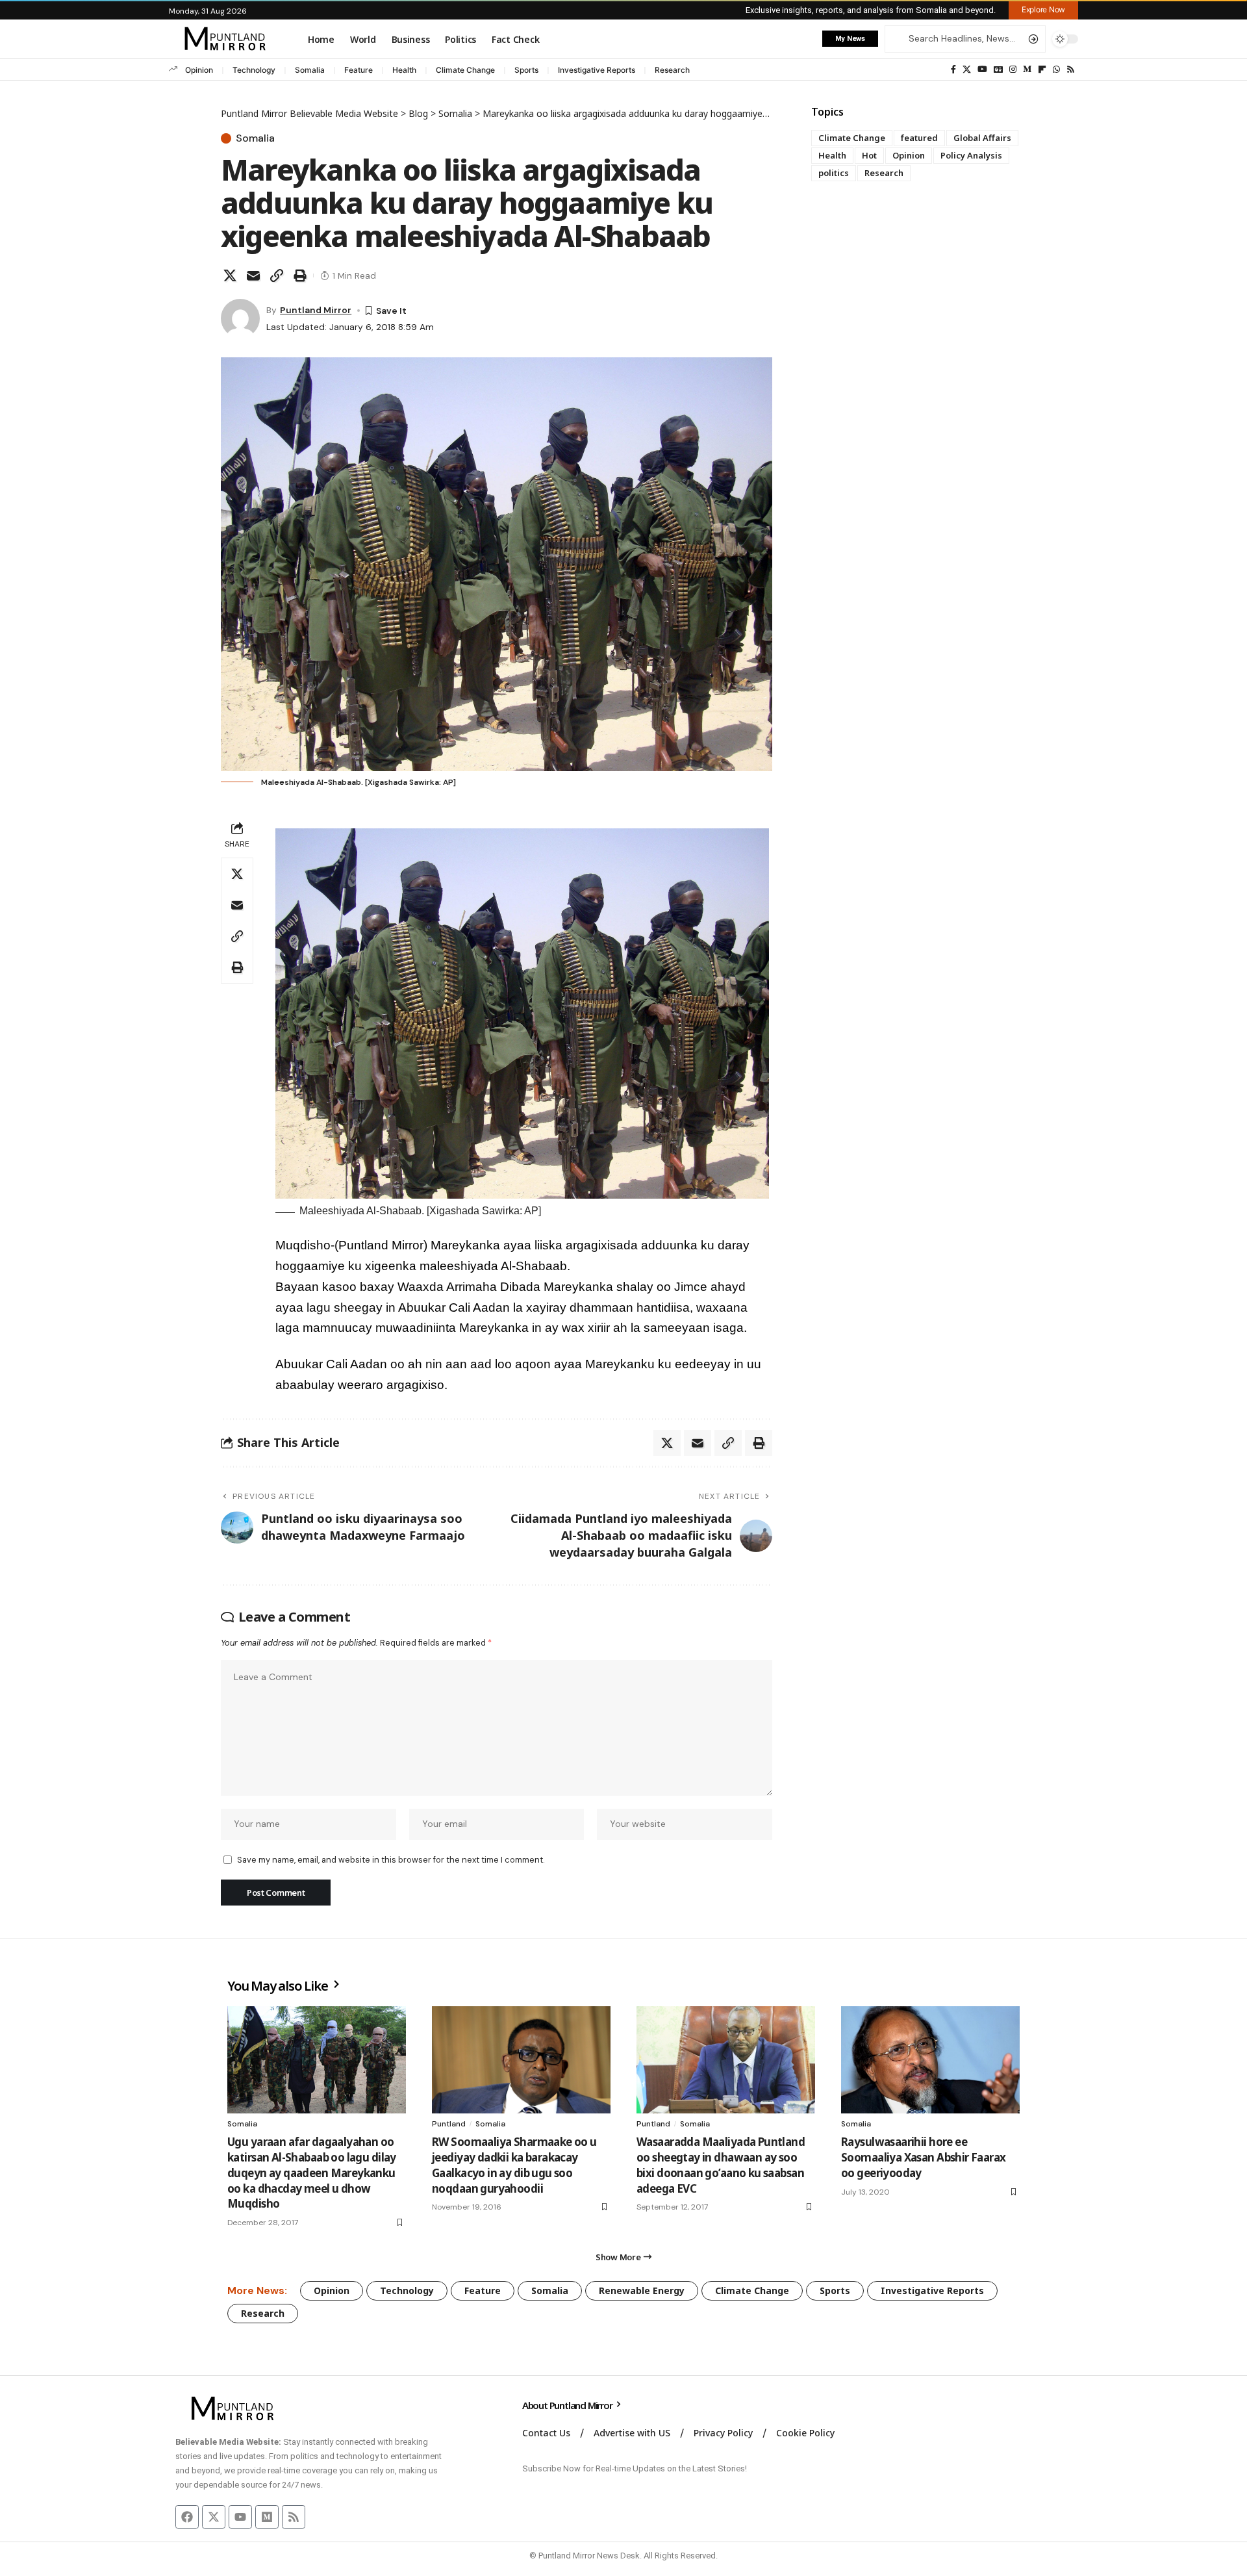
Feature (359, 70)
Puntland (449, 2124)
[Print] (300, 275)
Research (672, 70)
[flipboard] (1042, 70)
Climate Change (465, 70)
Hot (869, 155)
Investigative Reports (597, 70)
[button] (1043, 10)
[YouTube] (982, 70)
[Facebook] (953, 70)
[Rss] (1071, 70)
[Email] (253, 275)
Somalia (310, 70)
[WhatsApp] (1056, 70)
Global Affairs (982, 138)
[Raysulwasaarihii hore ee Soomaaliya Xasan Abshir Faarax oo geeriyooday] (930, 2060)
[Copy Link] (277, 275)
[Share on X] (230, 275)
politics (834, 173)
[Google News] (998, 70)
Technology (254, 70)
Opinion (199, 70)
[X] (967, 70)
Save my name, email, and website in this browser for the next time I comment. (391, 1860)
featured (919, 138)
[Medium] (1027, 70)
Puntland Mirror (316, 310)
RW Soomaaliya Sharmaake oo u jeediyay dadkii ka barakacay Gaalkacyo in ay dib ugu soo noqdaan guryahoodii (514, 2165)
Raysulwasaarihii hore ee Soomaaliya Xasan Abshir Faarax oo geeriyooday (924, 2157)
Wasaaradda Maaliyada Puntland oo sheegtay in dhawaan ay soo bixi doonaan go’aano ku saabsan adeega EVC (721, 2165)
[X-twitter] (214, 2517)
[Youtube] (240, 2517)
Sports (526, 70)
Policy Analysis (971, 155)
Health (404, 70)
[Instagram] (1013, 70)
